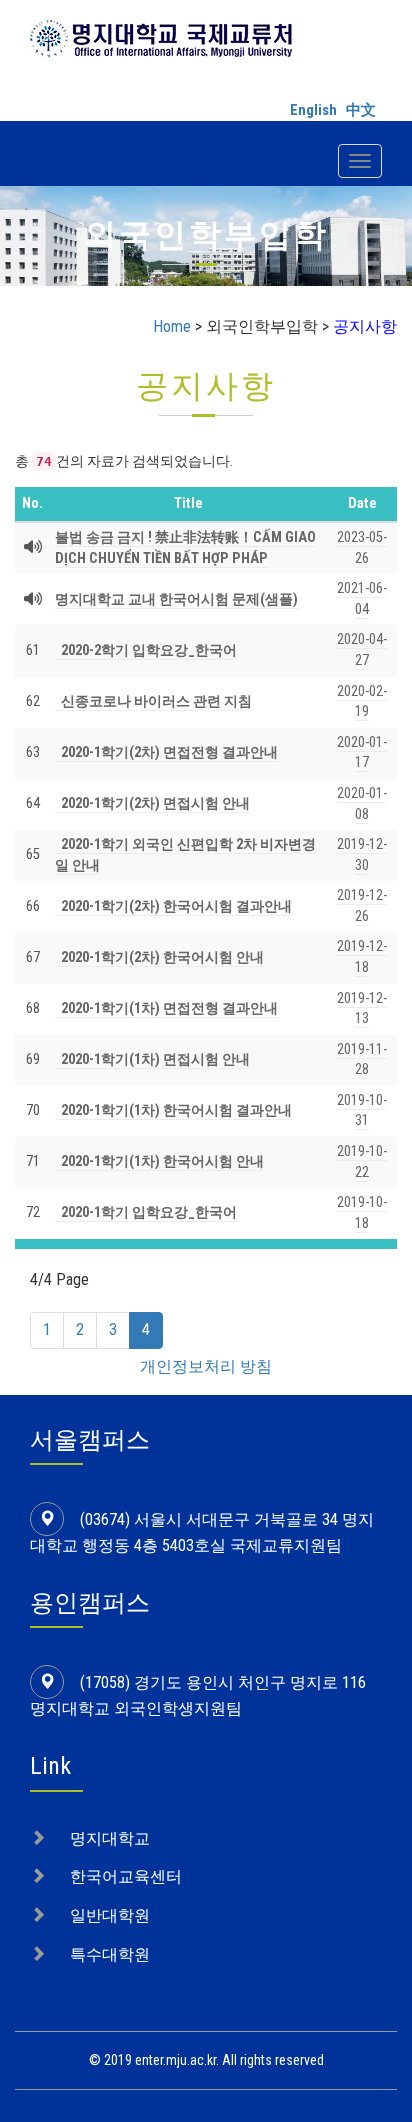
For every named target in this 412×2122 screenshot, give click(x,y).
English (313, 110)
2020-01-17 (362, 753)
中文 (361, 110)
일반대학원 (110, 1915)
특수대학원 (110, 1954)
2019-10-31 (362, 1111)
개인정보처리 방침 (206, 1366)
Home (172, 326)
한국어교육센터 (126, 1876)
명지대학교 (110, 1838)
